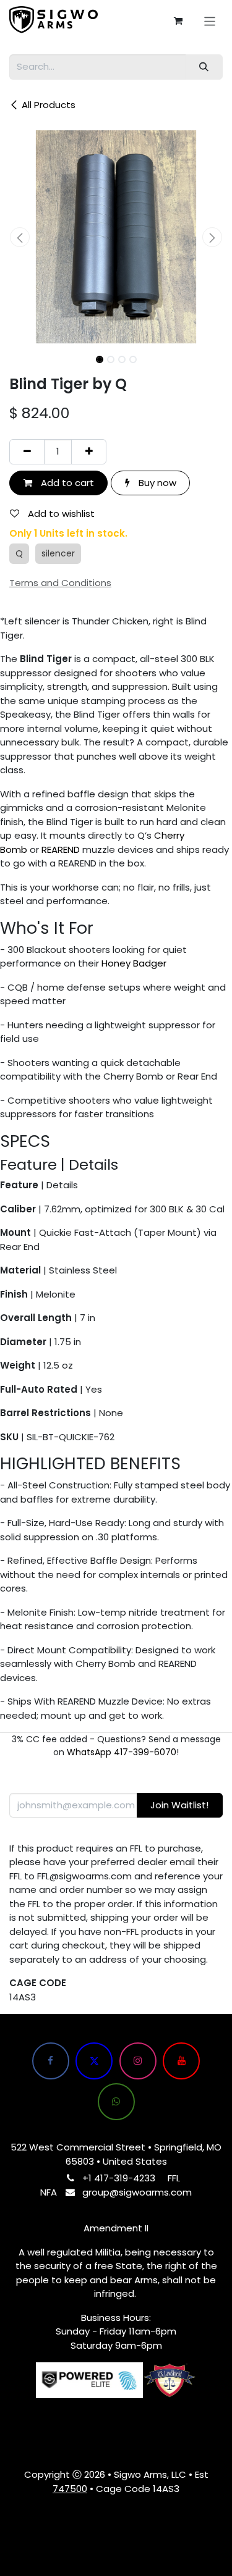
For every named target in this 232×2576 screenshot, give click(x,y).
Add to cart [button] (66, 483)
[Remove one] (27, 452)
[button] (20, 237)
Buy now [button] (156, 483)
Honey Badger (134, 963)
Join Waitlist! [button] (179, 1805)
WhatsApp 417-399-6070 (122, 1752)
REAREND (61, 850)
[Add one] (89, 452)
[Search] (204, 67)
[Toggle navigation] (210, 21)
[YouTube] (181, 2061)
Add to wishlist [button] (60, 514)
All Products (49, 105)
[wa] (116, 2102)
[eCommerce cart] (178, 21)
